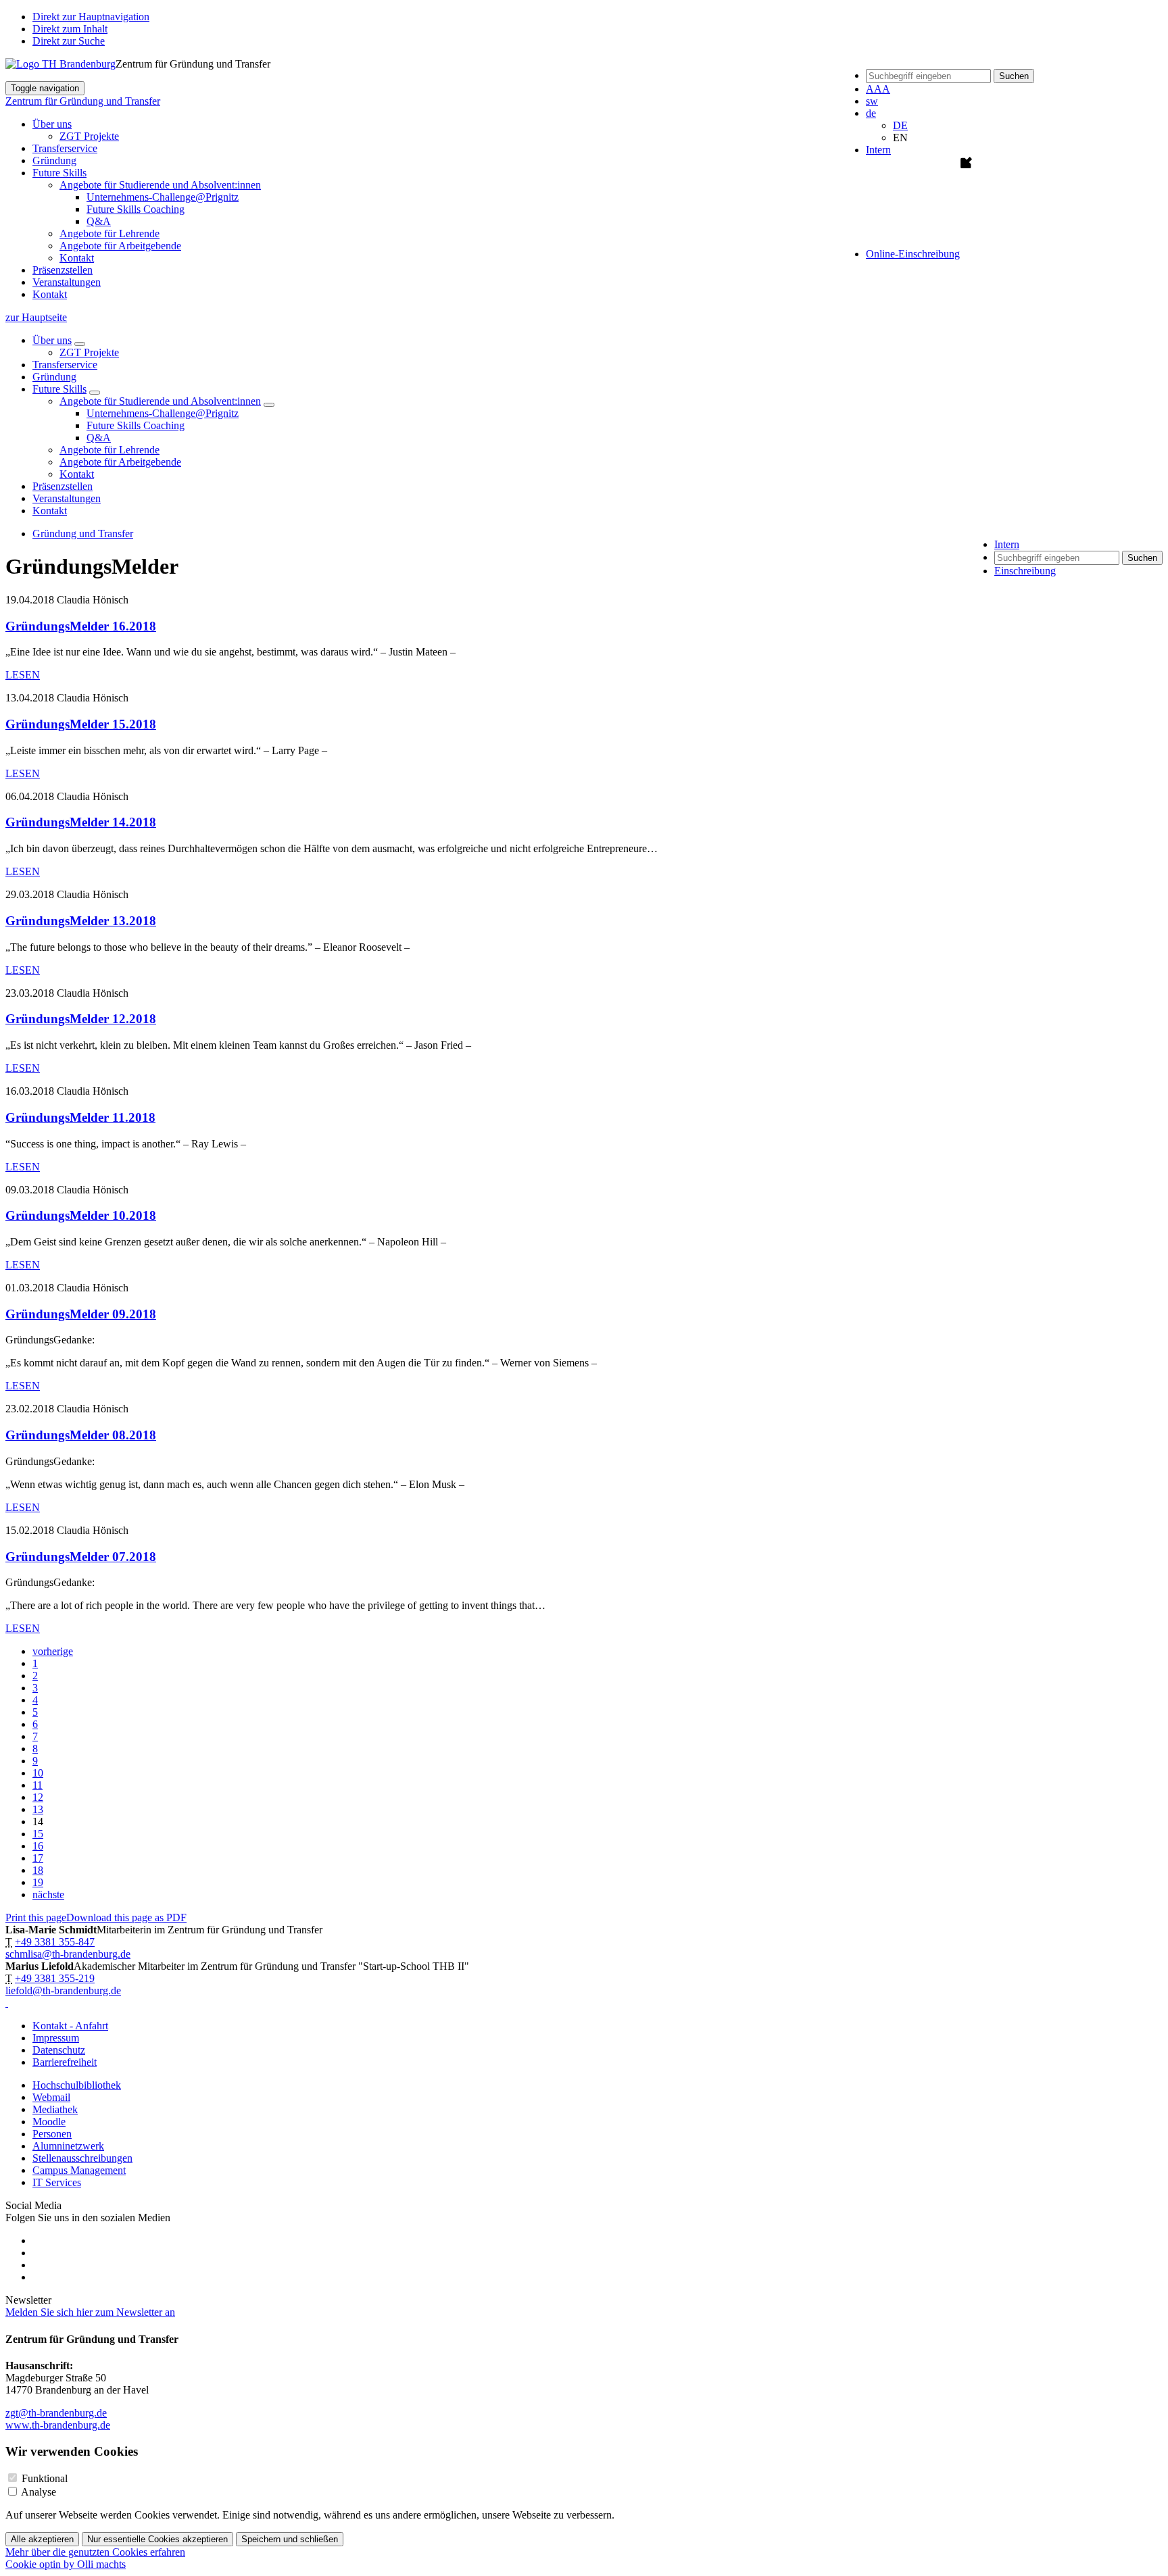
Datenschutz (59, 2050)
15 (38, 1834)
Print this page (36, 1917)
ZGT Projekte (89, 136)
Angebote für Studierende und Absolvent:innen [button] (160, 185)
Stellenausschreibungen (82, 2158)
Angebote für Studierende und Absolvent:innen (160, 401)
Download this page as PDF (126, 1917)
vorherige (53, 1651)
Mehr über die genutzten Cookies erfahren (95, 2552)
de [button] (871, 113)
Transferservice (65, 148)
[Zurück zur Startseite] (60, 64)
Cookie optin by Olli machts (66, 2564)
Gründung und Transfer (83, 534)
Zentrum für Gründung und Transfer (83, 101)
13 (38, 1809)
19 (38, 1882)
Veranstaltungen (67, 282)
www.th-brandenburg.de (58, 2425)
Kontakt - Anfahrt (70, 2026)
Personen (52, 2134)
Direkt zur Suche (69, 41)
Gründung (54, 160)
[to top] (7, 2003)
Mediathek (55, 2109)
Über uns (52, 340)
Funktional (45, 2478)
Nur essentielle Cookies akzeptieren (157, 2539)
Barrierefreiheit (65, 2062)
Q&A (99, 221)
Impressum (56, 2038)
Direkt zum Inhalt (70, 29)
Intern (878, 150)
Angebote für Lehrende (109, 233)
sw (872, 101)
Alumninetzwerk (68, 2146)
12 (38, 1797)
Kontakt (77, 258)
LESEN (23, 675)
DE (900, 125)
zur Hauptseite (36, 317)
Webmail (51, 2097)
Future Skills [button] (59, 173)
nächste (48, 1894)
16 (38, 1846)
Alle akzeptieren (42, 2539)
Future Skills (59, 389)
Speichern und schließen (290, 2539)
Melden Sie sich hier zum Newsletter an (90, 2312)
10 (38, 1773)
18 (38, 1870)
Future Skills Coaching (136, 209)
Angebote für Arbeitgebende (120, 246)
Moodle (49, 2122)
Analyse (39, 2492)
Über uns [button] (52, 124)
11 (38, 1785)
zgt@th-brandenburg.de (56, 2413)
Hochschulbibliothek (77, 2085)
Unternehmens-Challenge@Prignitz (163, 197)
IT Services (57, 2182)
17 (38, 1858)
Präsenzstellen (63, 270)
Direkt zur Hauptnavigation (91, 17)
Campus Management (79, 2170)
